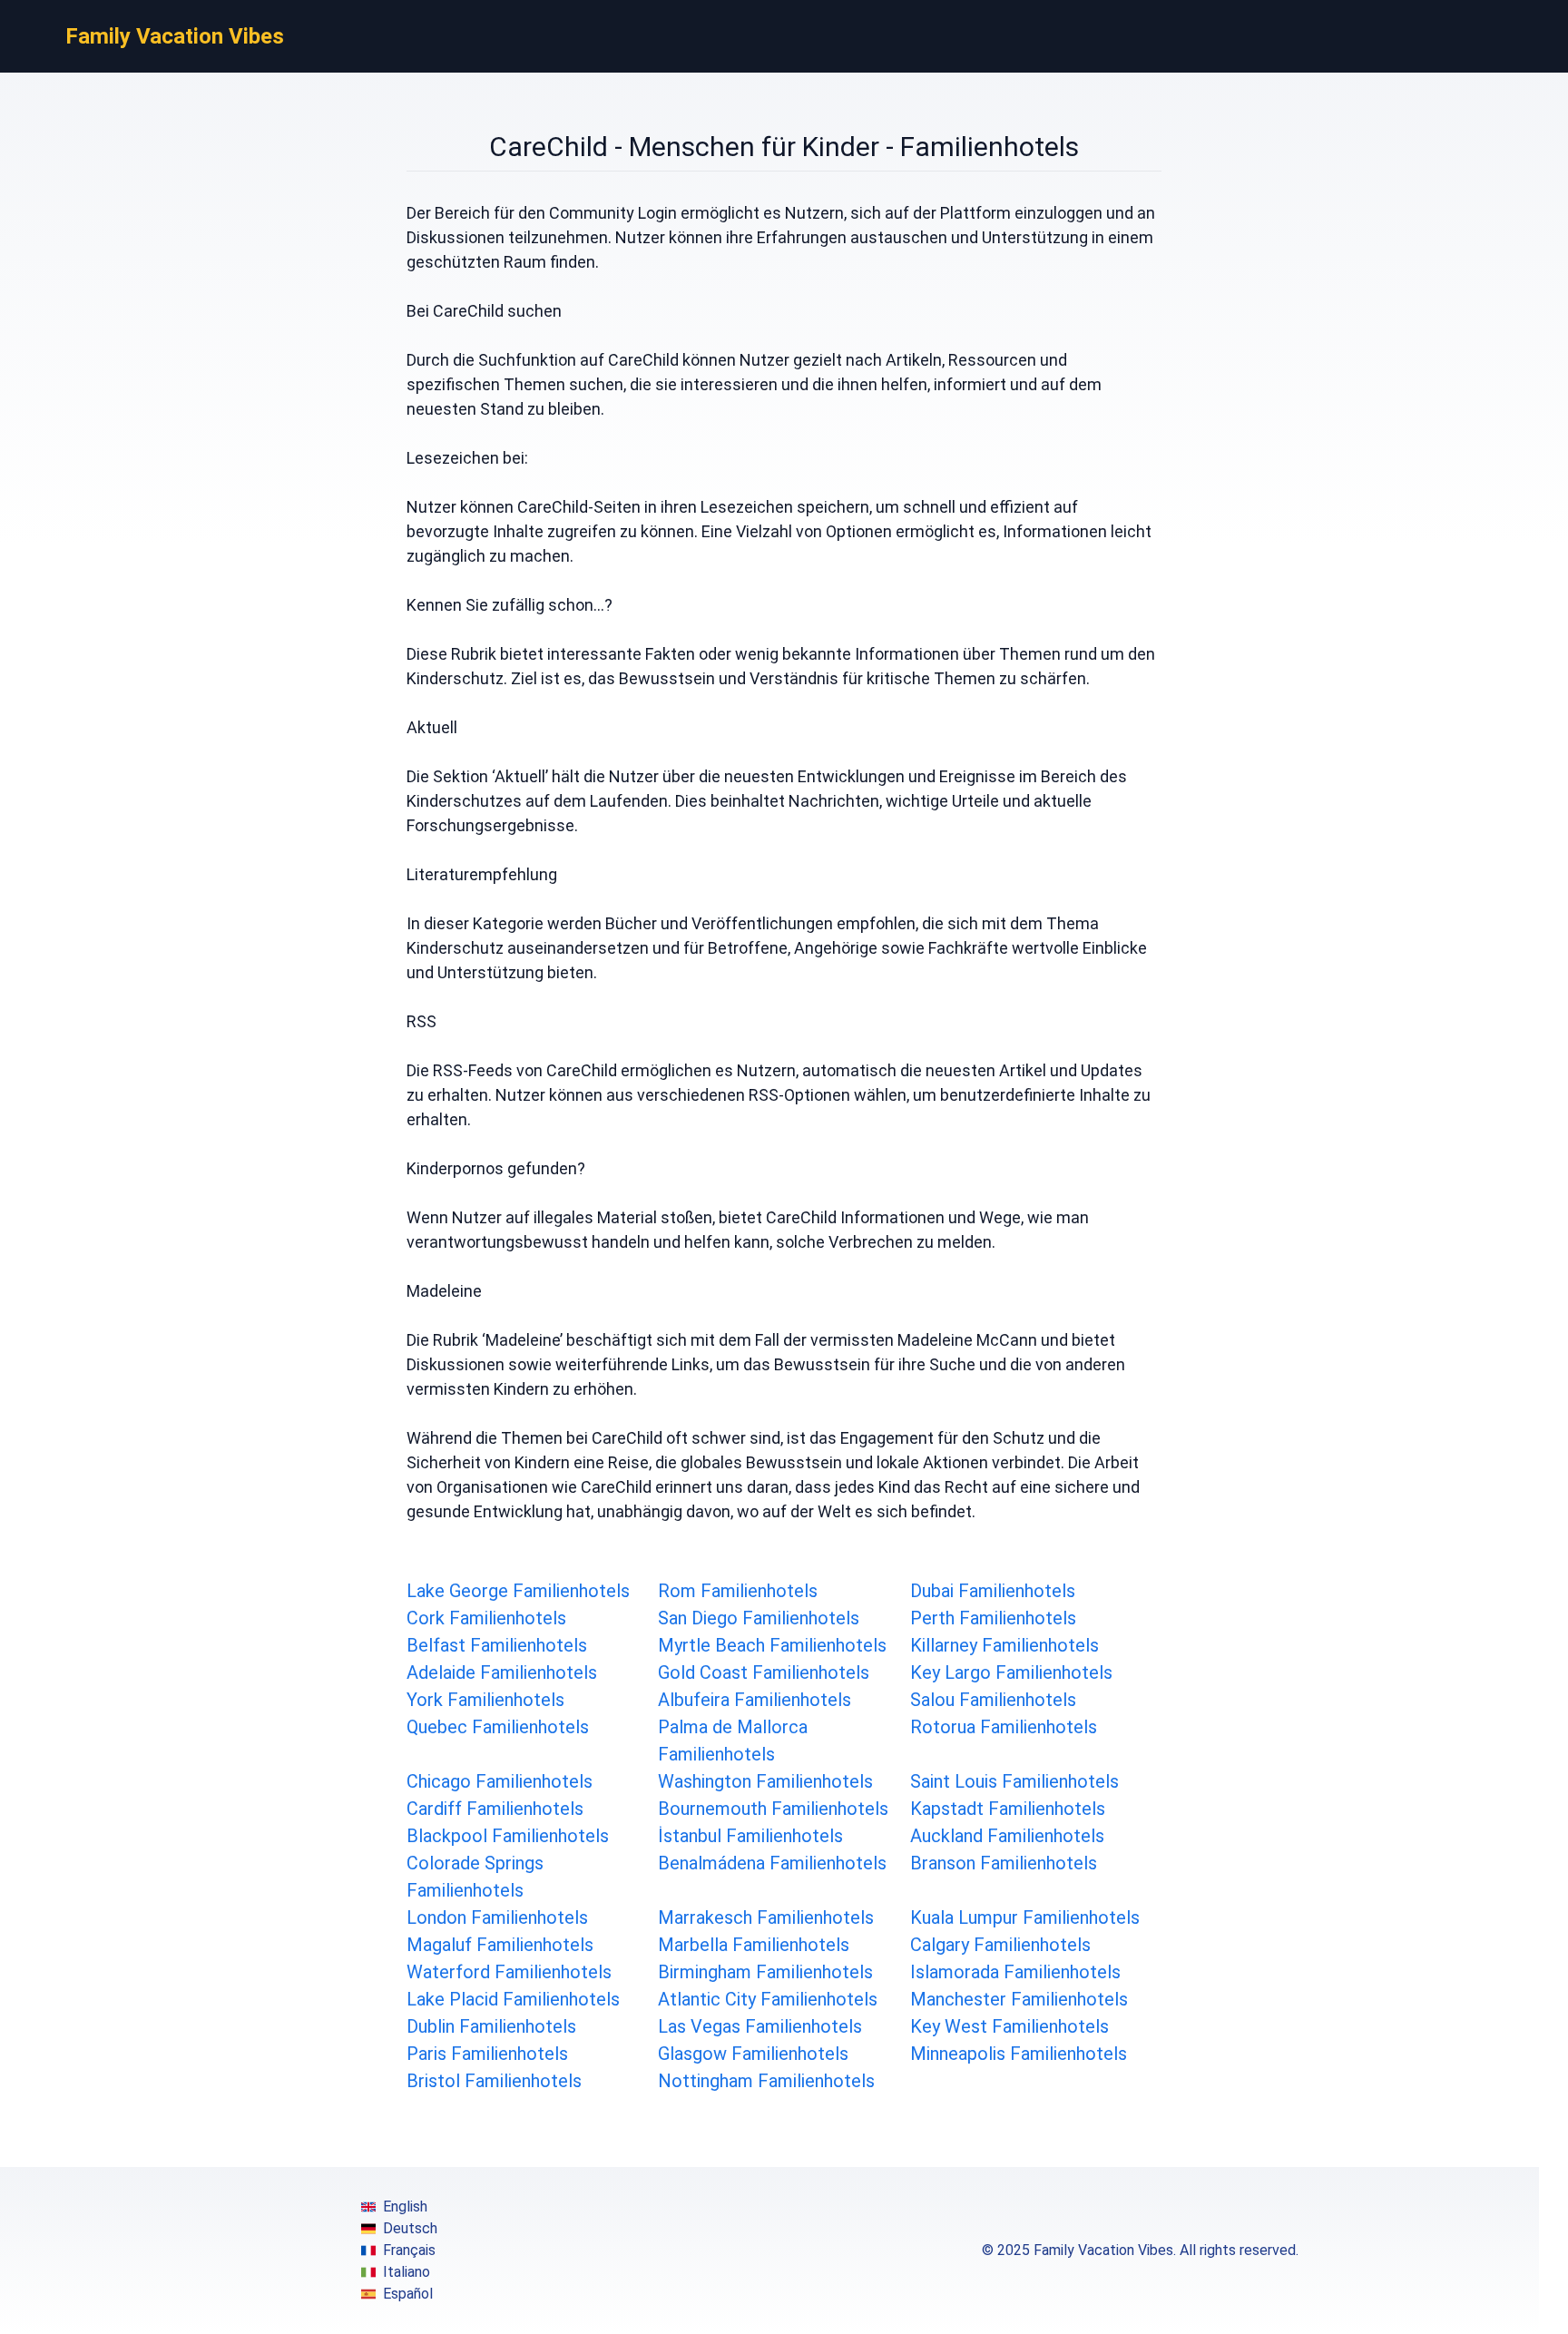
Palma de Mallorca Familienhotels (733, 1741)
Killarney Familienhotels (1004, 1645)
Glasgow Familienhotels (753, 2054)
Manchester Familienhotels (1019, 1999)
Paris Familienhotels (487, 2054)
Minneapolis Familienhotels (1019, 2054)
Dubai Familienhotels (993, 1591)
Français (409, 2250)
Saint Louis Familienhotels (1014, 1781)
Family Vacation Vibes (175, 36)
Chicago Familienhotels (500, 1781)
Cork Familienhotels (486, 1618)
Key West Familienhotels (1009, 2026)
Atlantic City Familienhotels (768, 1999)
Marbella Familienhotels (754, 1945)
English (405, 2207)
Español (408, 2294)
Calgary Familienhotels (1000, 1945)
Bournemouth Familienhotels (773, 1809)
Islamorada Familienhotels (1015, 1972)
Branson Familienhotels (1004, 1863)
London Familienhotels (497, 1917)
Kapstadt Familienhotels (1008, 1809)
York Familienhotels (485, 1700)
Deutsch (410, 2228)
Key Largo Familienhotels (1011, 1672)
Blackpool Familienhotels (508, 1836)
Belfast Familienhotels (497, 1645)
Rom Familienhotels (738, 1591)
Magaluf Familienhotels (500, 1945)
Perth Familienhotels (993, 1618)
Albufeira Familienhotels (755, 1700)
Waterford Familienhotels (509, 1972)
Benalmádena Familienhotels (772, 1863)
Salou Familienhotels (993, 1700)
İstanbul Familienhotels (750, 1836)
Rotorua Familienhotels (1004, 1727)
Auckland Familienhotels (1007, 1836)
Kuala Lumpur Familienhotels (1025, 1917)
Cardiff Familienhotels (495, 1809)
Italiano (407, 2272)
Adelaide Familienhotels (502, 1672)
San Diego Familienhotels (759, 1618)
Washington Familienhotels (765, 1781)
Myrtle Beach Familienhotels (772, 1645)
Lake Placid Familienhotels (513, 1999)
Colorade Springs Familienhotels (475, 1877)
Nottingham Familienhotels (766, 2081)
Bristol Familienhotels (494, 2081)
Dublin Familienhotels (491, 2026)
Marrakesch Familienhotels (766, 1917)
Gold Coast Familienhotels (764, 1672)
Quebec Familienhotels (498, 1727)
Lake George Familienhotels (518, 1591)
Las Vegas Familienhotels (760, 2026)
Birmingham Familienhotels (765, 1972)
